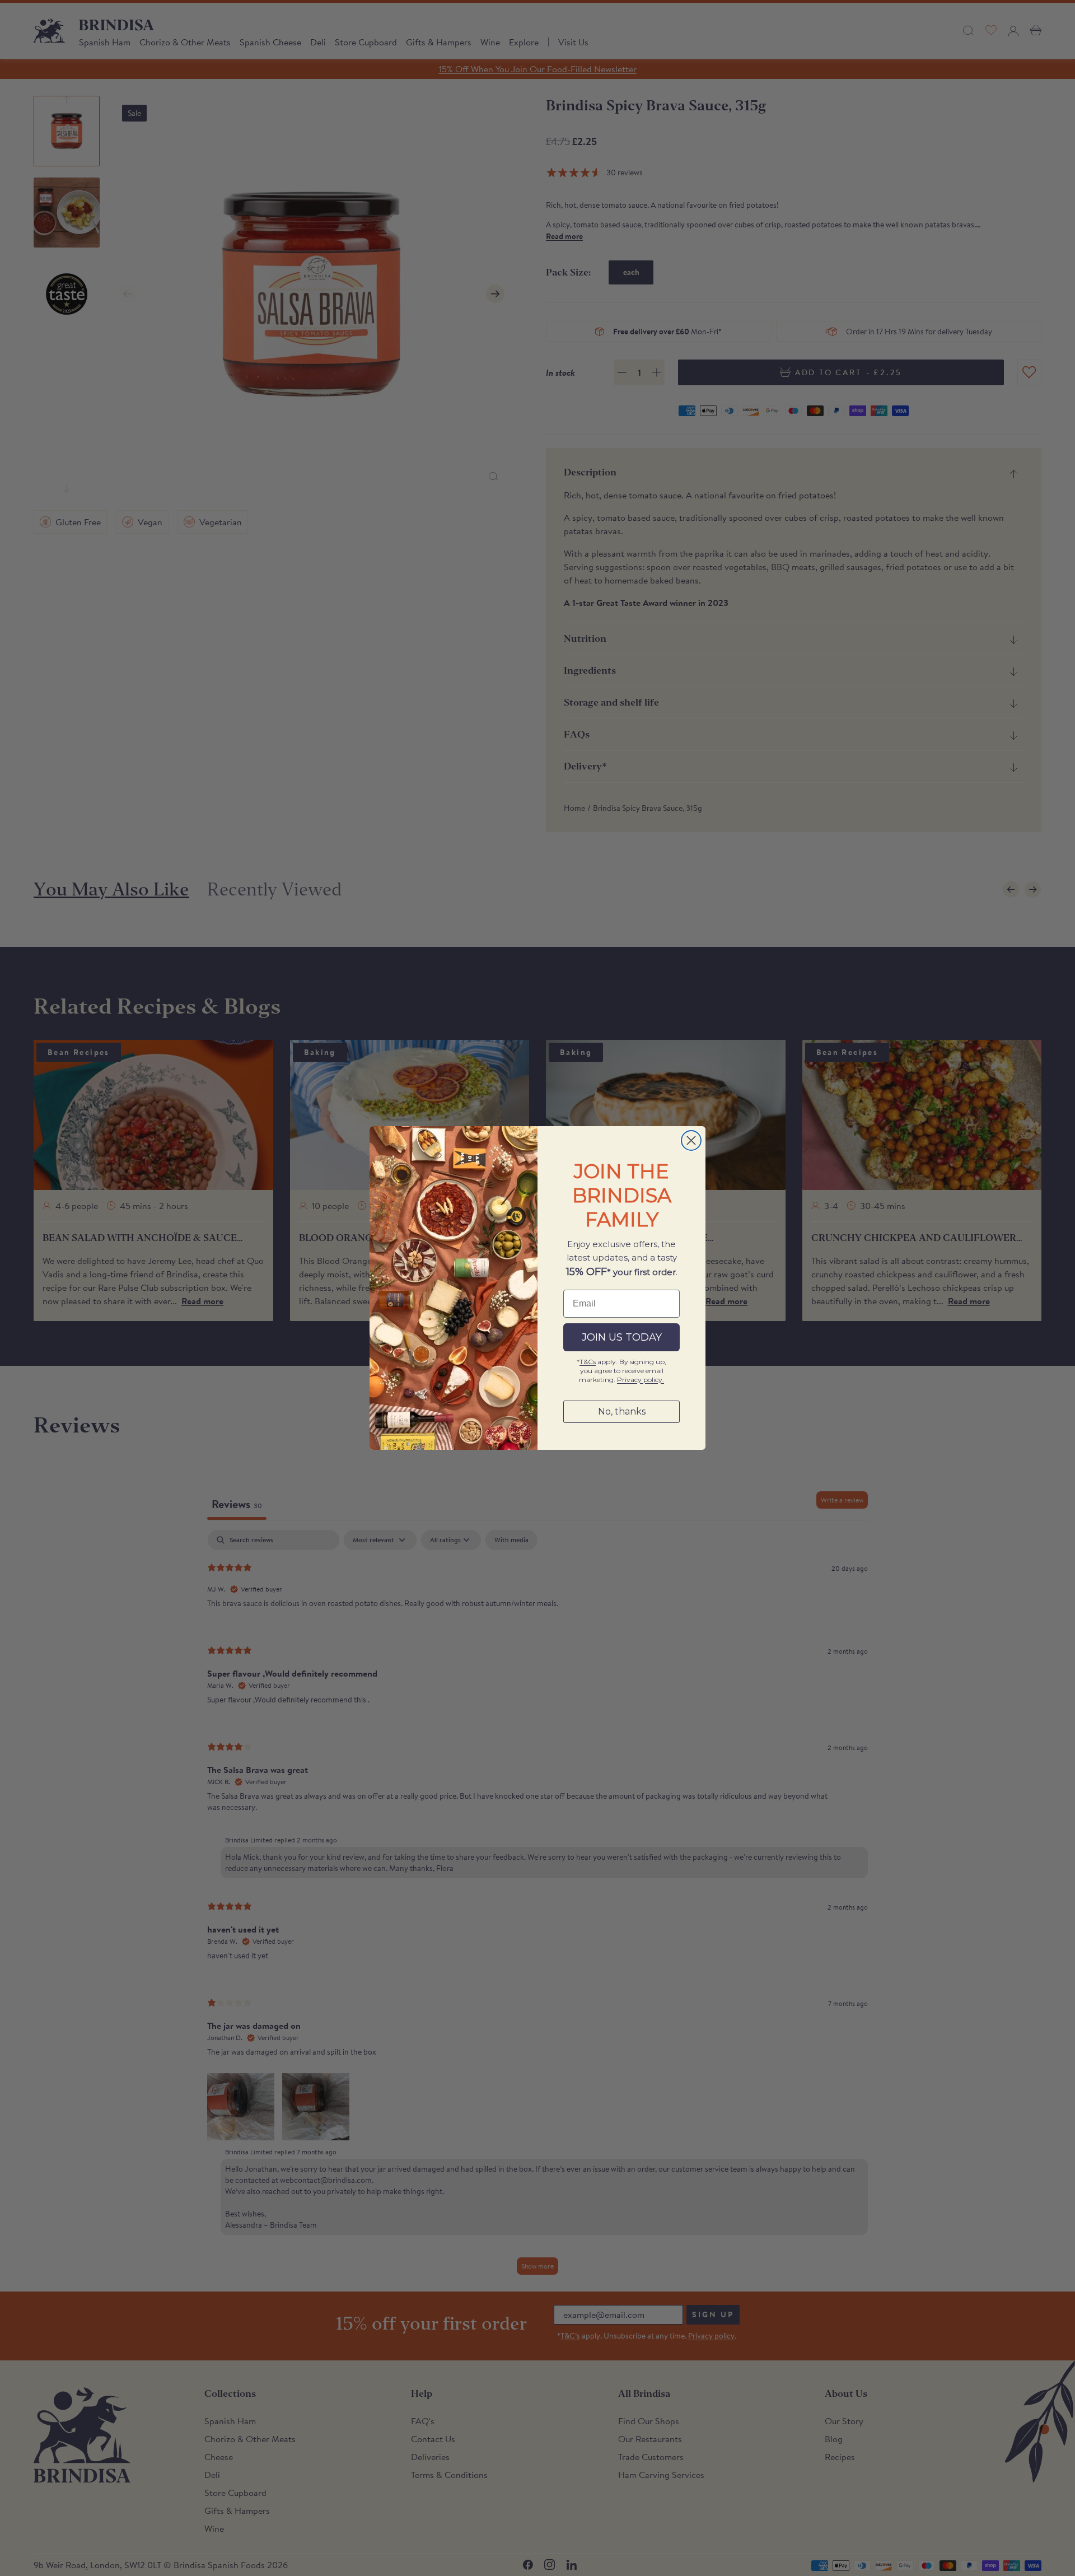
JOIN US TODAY (622, 1337)
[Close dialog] (691, 1140)
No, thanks (622, 1411)
